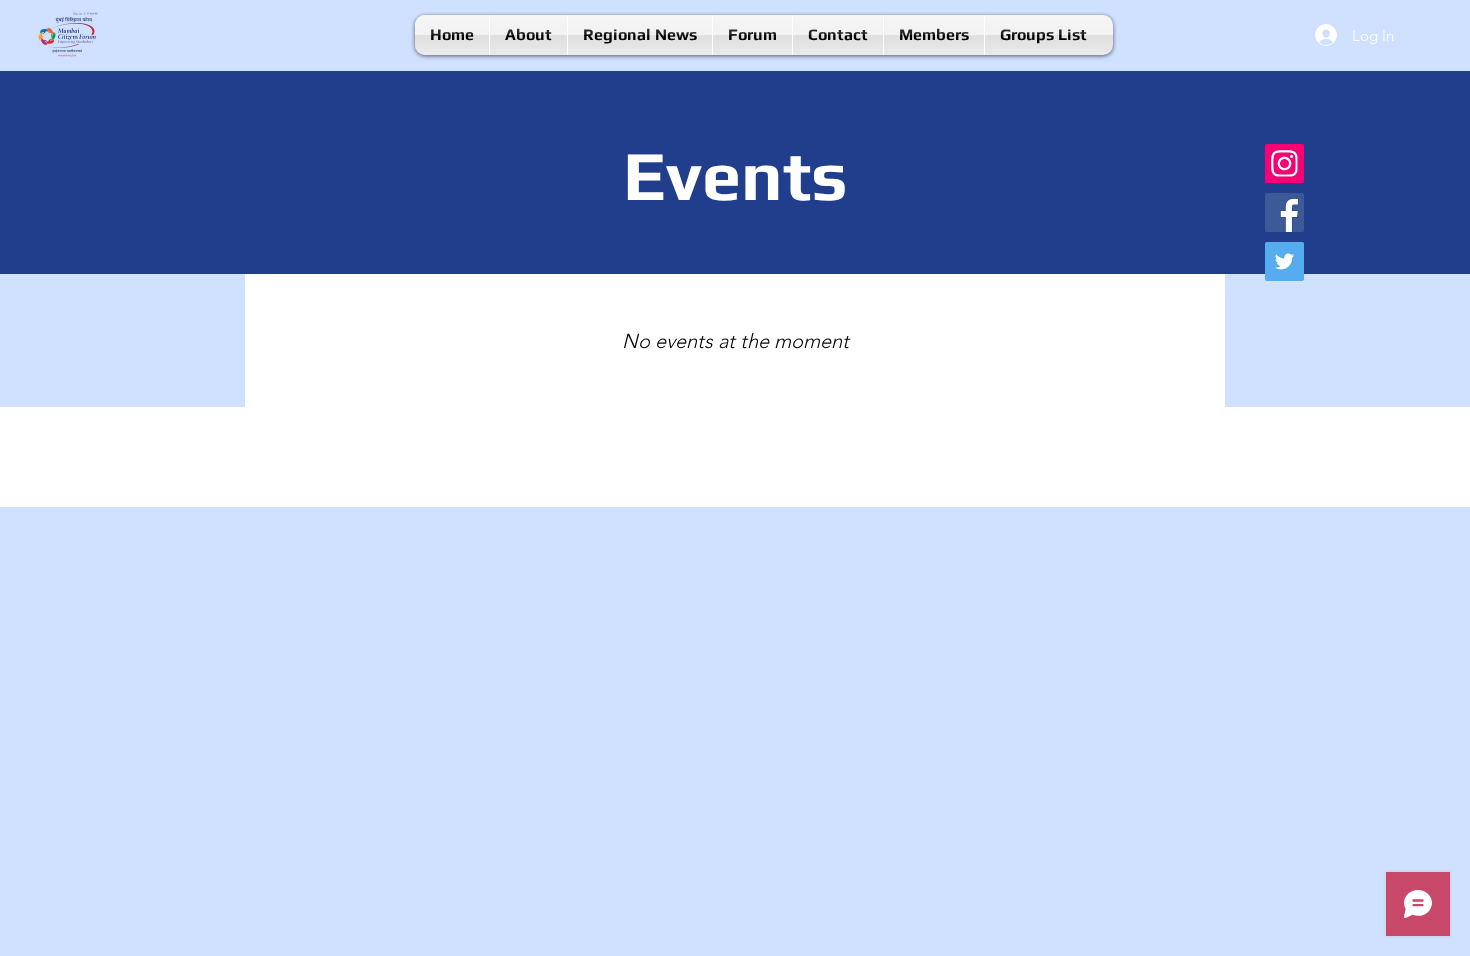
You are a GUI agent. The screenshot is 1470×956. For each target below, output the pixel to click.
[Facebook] (1284, 212)
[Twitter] (1284, 261)
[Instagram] (1284, 163)
